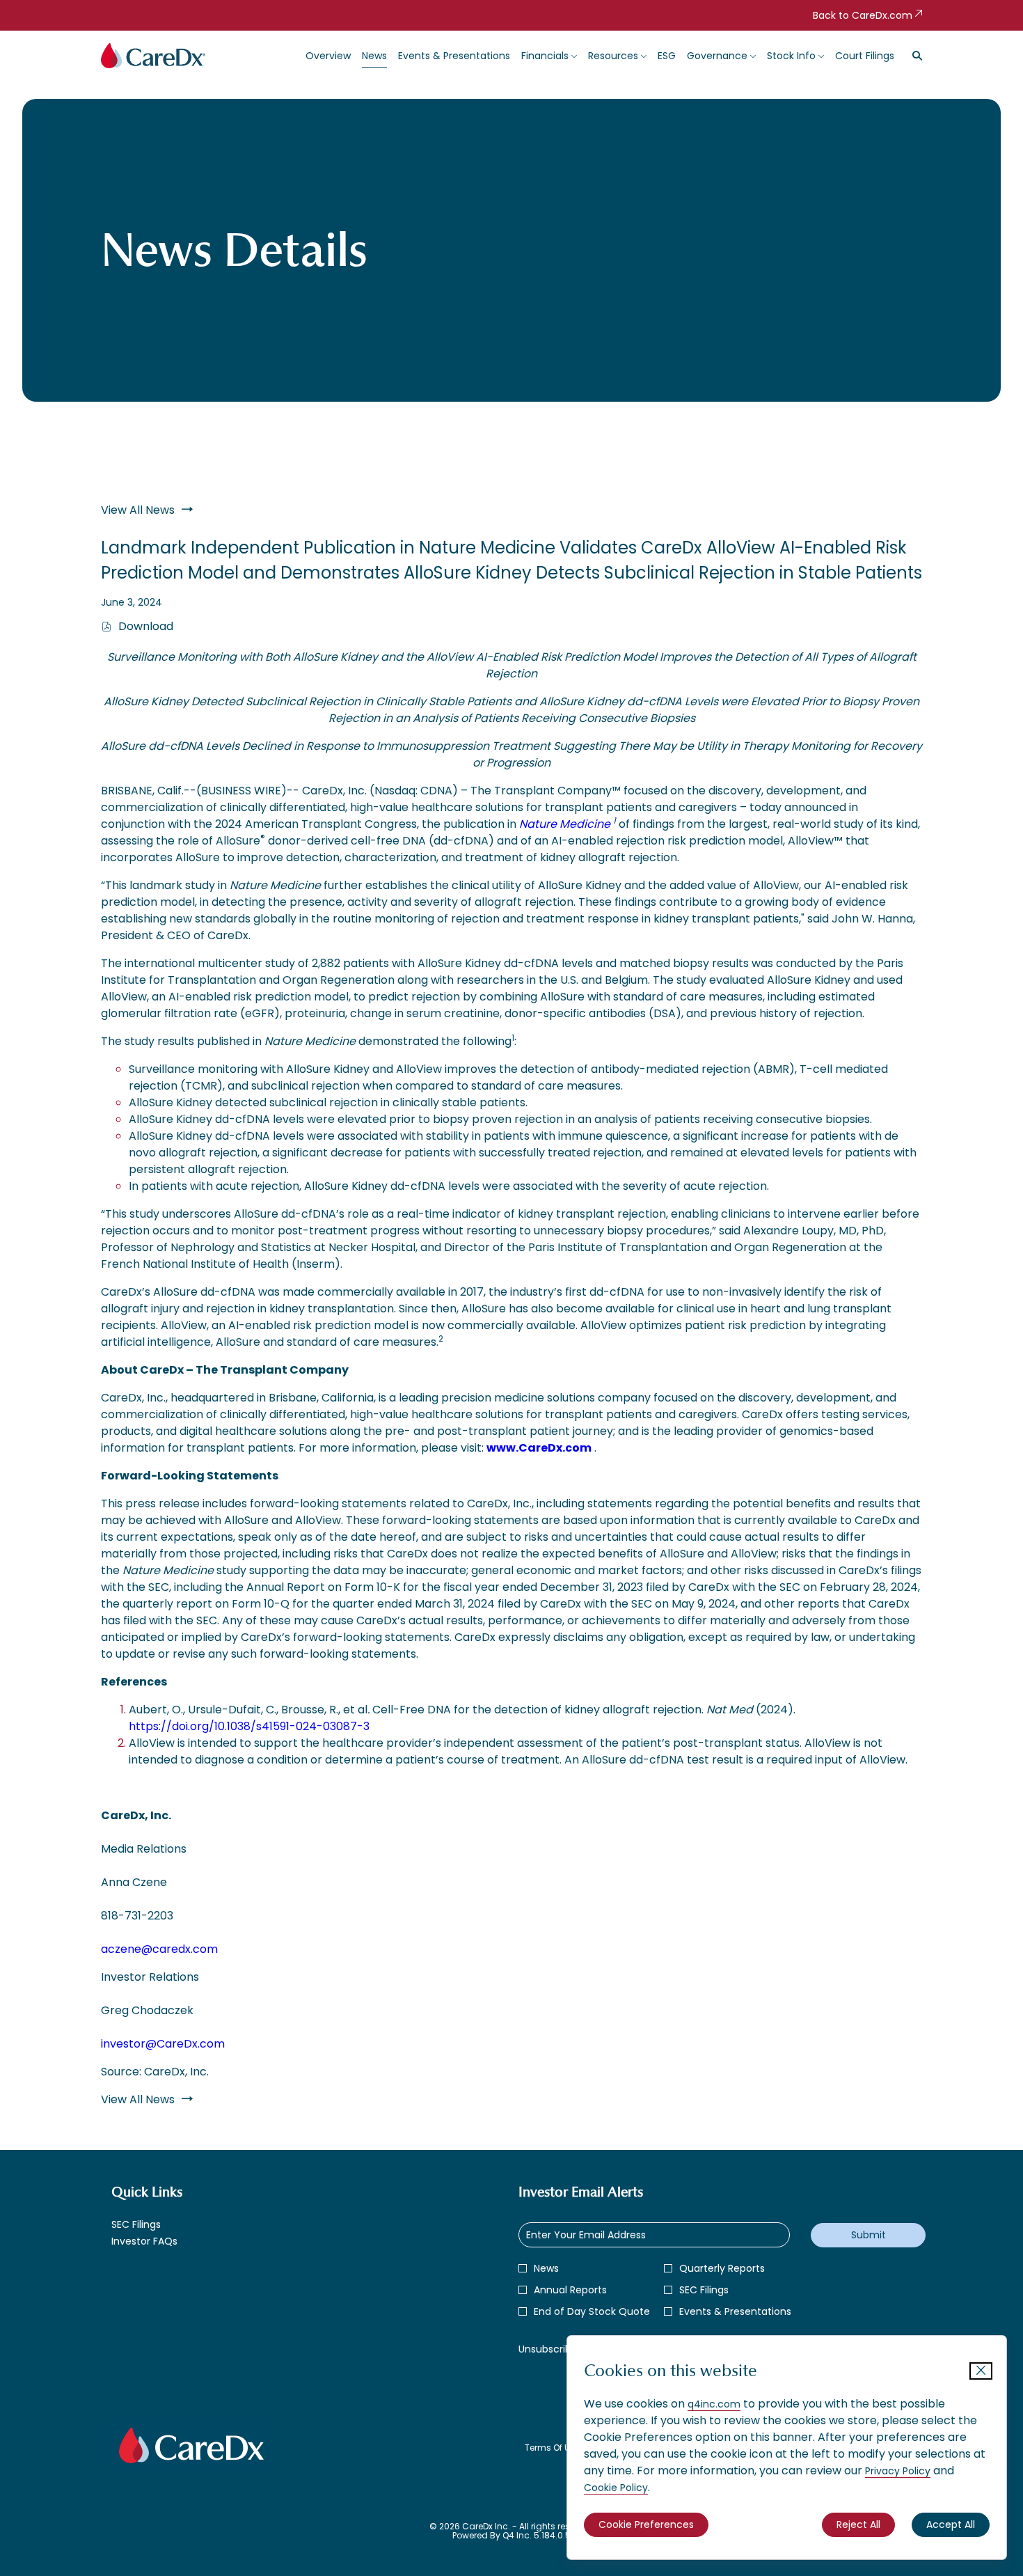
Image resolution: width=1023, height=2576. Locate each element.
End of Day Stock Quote (592, 2311)
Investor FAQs (162, 2241)
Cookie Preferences (646, 2524)
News (546, 2268)
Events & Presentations (735, 2311)
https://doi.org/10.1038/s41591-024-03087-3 (249, 1726)
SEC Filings (154, 2224)
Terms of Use (552, 2448)
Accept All (951, 2524)
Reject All (858, 2524)
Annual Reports (570, 2290)
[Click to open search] (914, 56)
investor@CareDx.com (163, 2044)
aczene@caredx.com (159, 1949)
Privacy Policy (898, 2471)
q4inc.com (714, 2404)
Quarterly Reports (722, 2268)
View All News (138, 510)
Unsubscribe (548, 2349)
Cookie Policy (616, 2488)
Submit (869, 2235)
